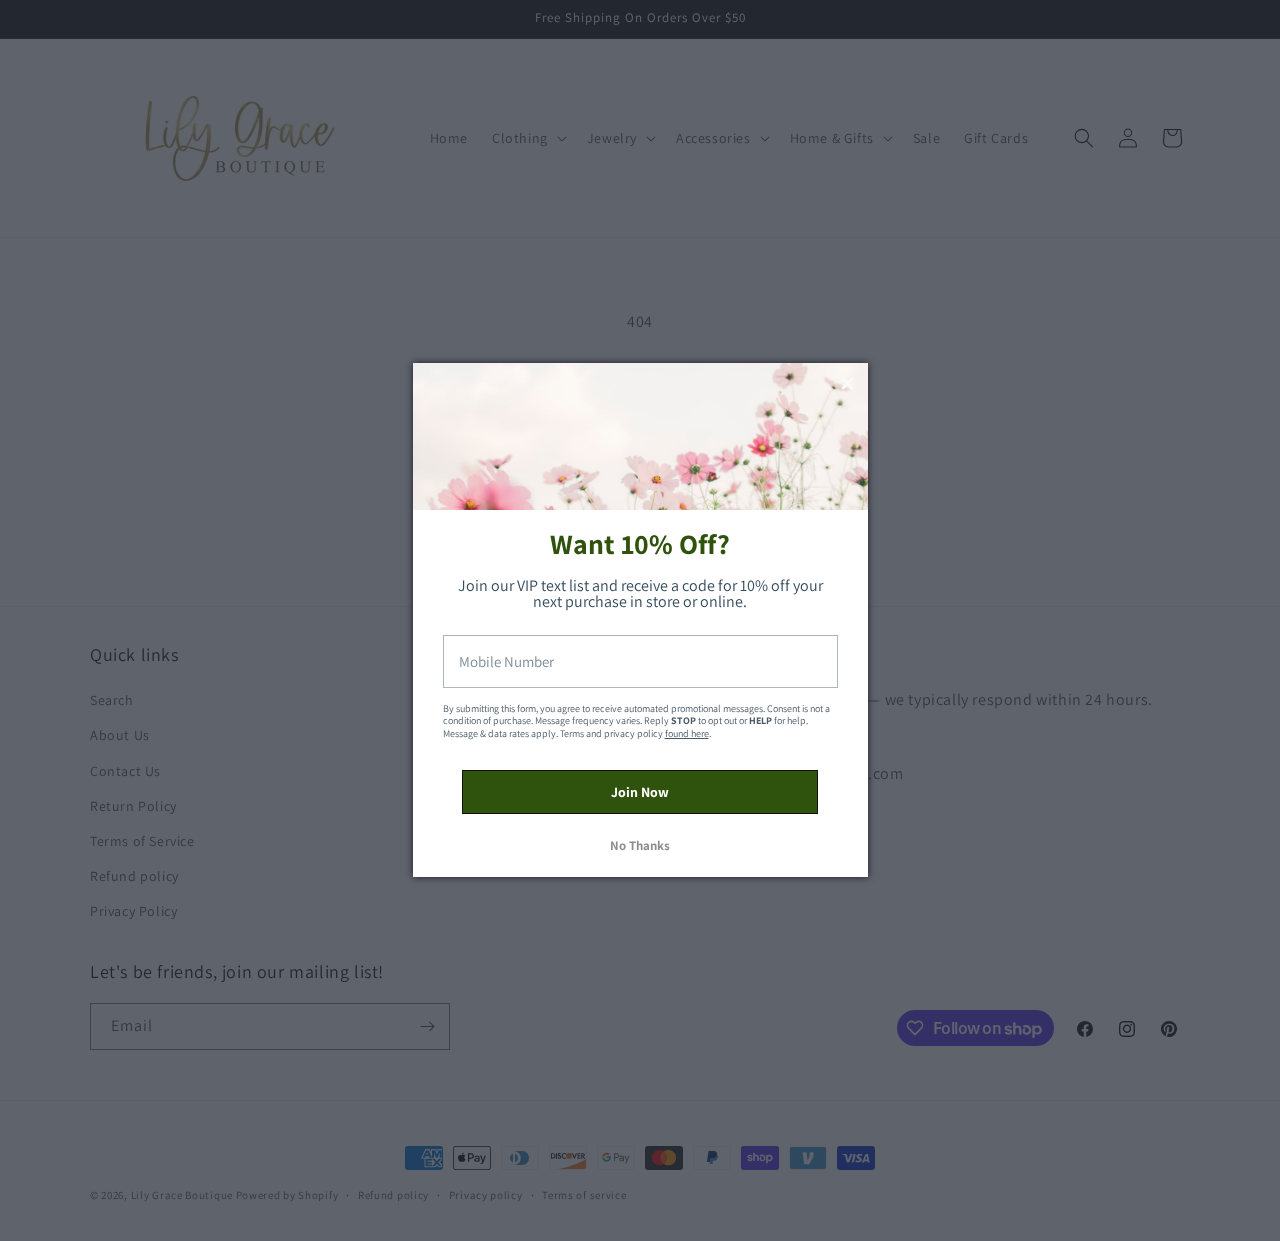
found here (687, 733)
